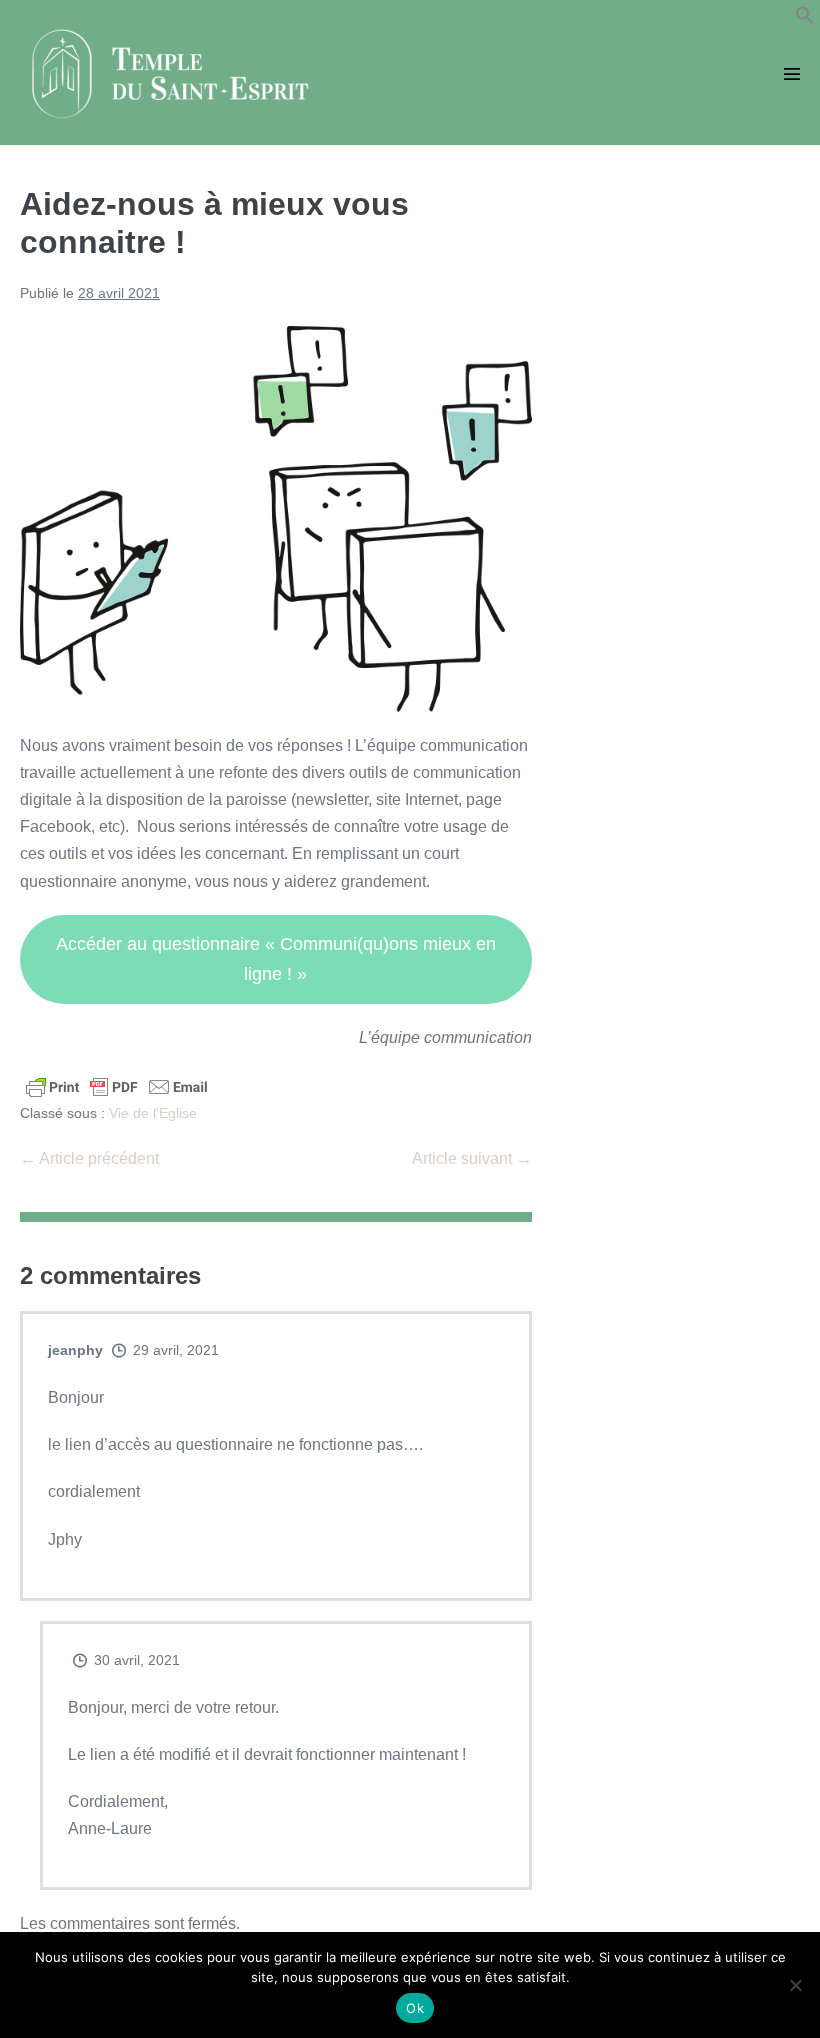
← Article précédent (89, 1158)
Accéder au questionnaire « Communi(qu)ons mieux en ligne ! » (276, 959)
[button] (805, 19)
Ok (415, 2008)
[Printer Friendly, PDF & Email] (117, 1085)
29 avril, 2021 (176, 1350)
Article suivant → (472, 1158)
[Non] (795, 1985)
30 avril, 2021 (137, 1660)
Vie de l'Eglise (153, 1113)
